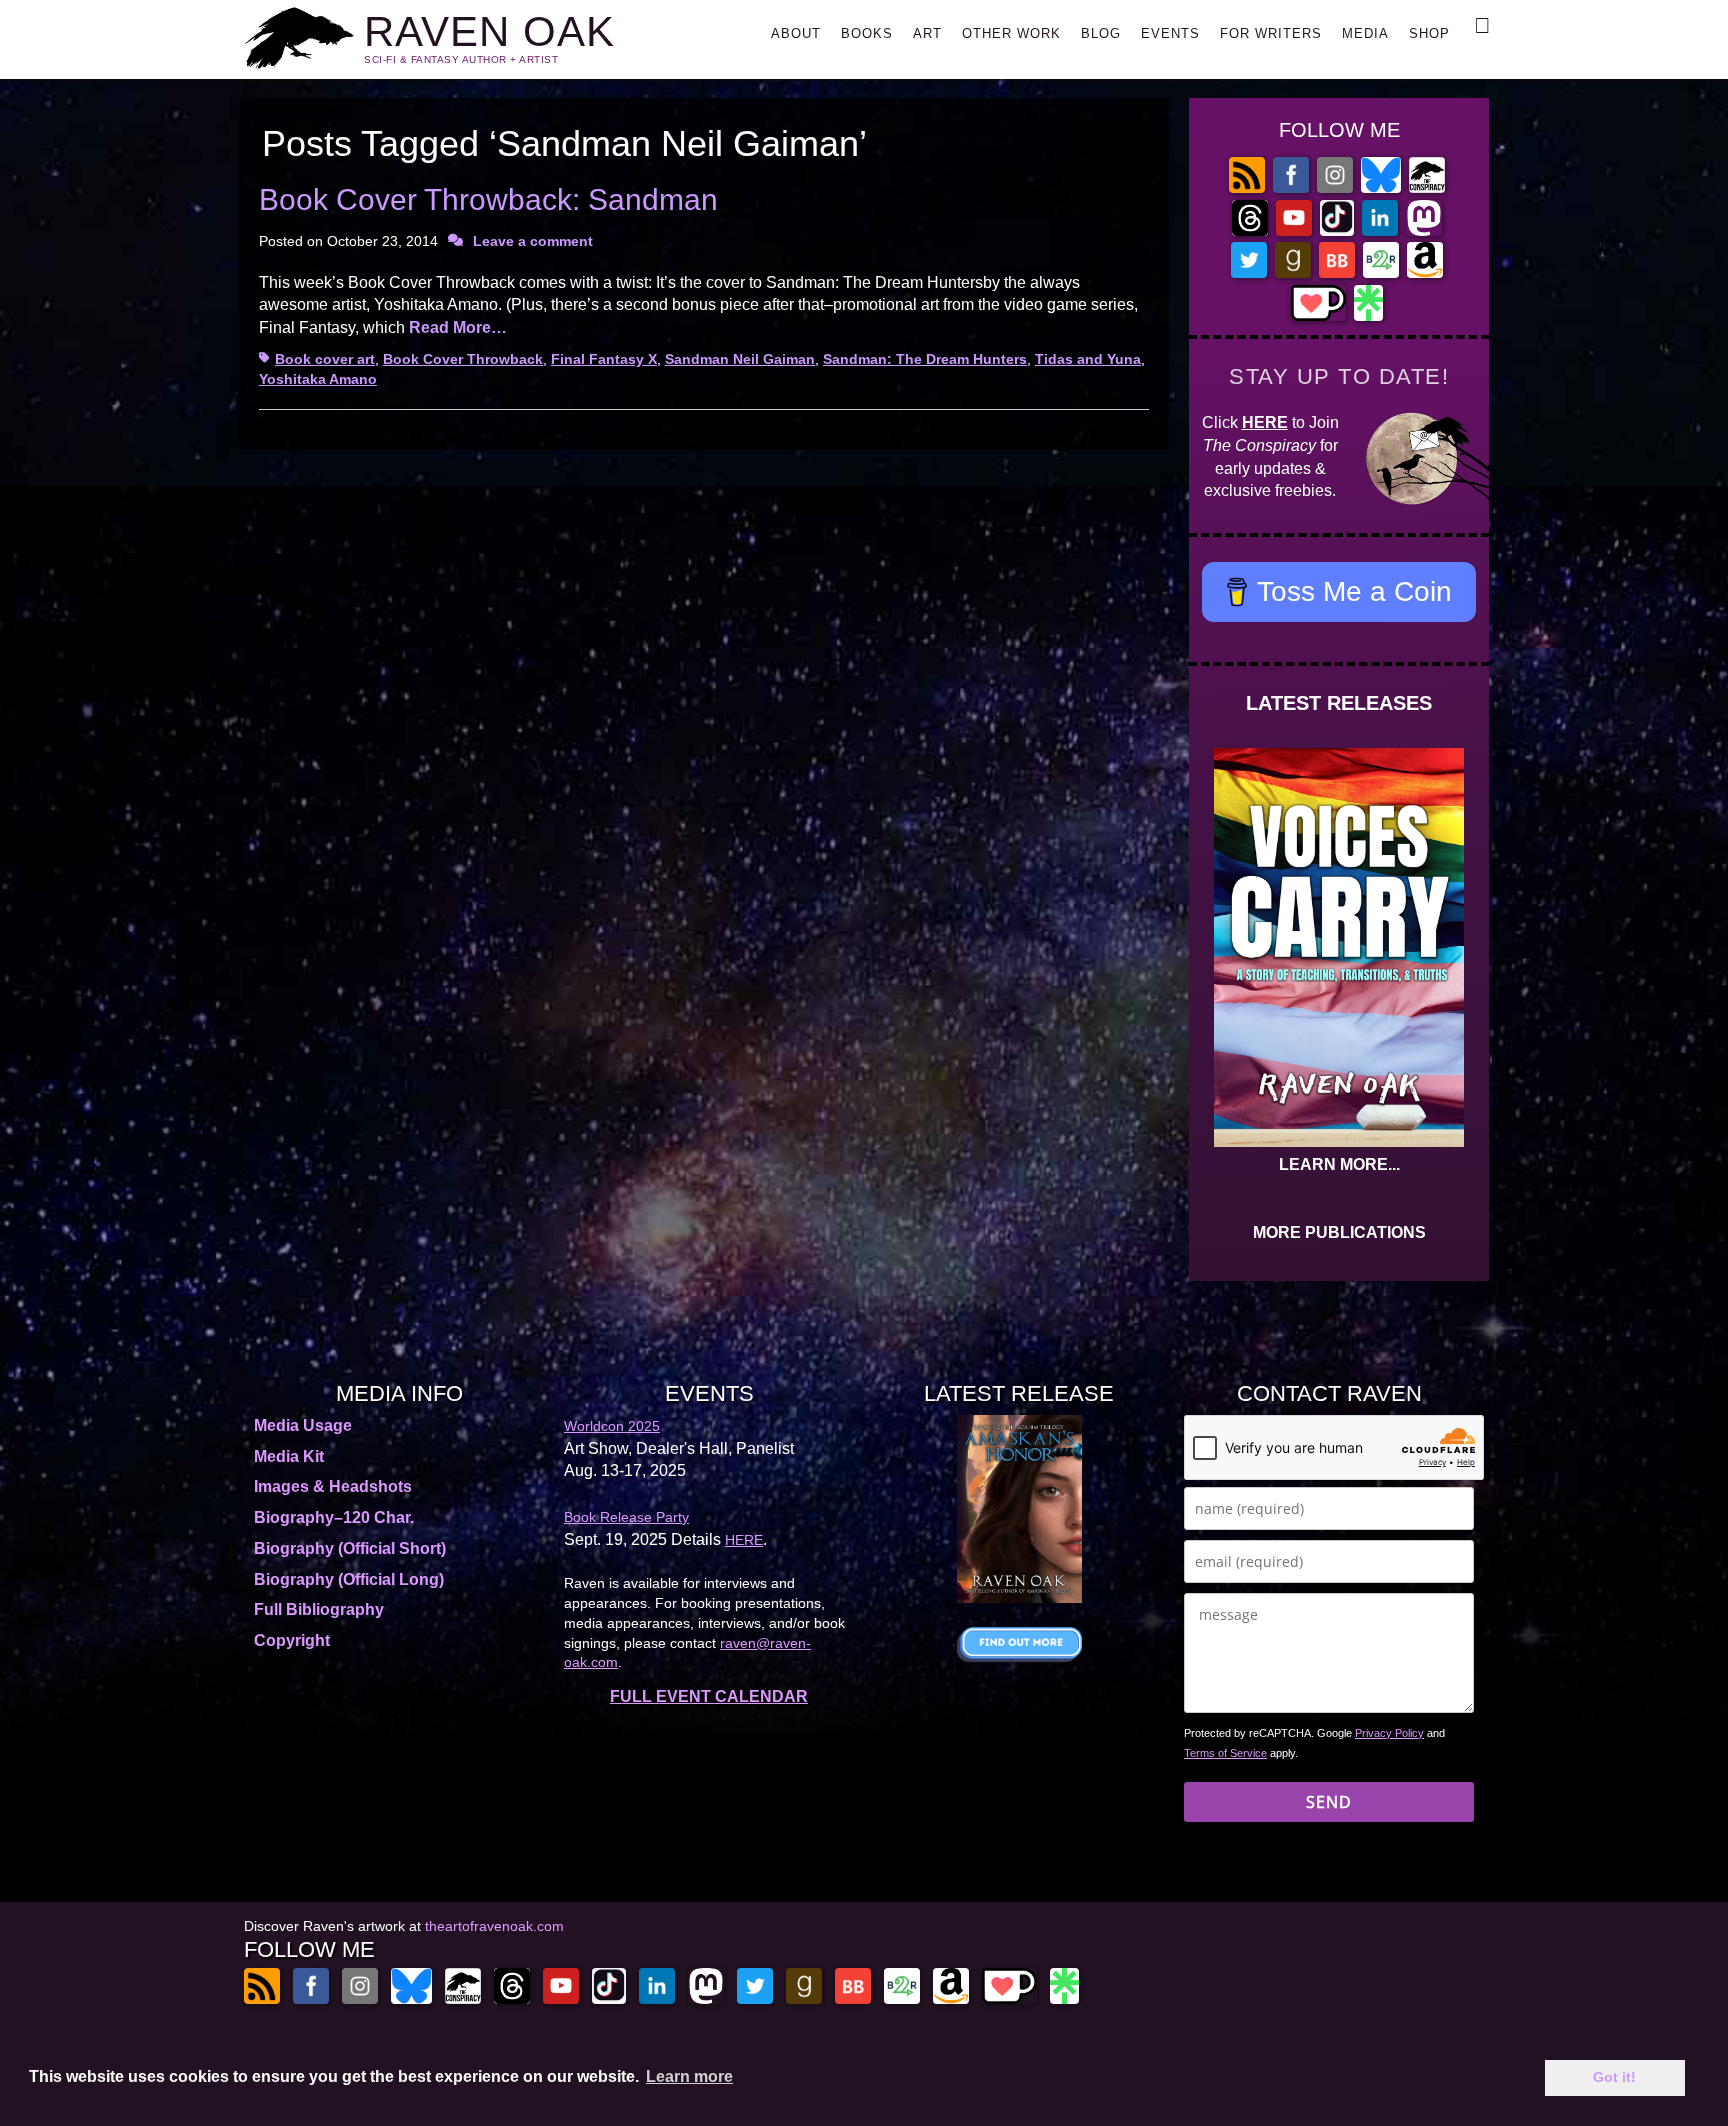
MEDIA (1365, 33)
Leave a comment (533, 241)
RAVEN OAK (489, 31)
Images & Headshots (333, 1486)
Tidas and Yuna (1088, 359)
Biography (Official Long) (349, 1579)
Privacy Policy (1389, 1733)
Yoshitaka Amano (318, 379)
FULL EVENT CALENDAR (709, 1696)
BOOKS (867, 33)
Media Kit (289, 1456)
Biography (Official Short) (350, 1548)
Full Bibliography (319, 1609)
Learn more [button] (689, 2076)
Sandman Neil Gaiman (740, 359)
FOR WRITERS (1271, 33)
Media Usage (303, 1425)
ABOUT (796, 33)
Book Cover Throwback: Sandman (488, 199)
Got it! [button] (1614, 2077)
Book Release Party (626, 1517)
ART (927, 33)
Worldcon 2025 (612, 1426)
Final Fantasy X (604, 359)
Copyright (292, 1640)
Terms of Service (1225, 1753)
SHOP (1429, 33)
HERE (1265, 422)
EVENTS (1170, 33)
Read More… (458, 327)
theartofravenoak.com (494, 1926)
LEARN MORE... (1339, 1164)
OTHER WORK (1011, 33)
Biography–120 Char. (334, 1517)
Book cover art (325, 359)
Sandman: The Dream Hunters (925, 359)
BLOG (1101, 33)
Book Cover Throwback (463, 359)
